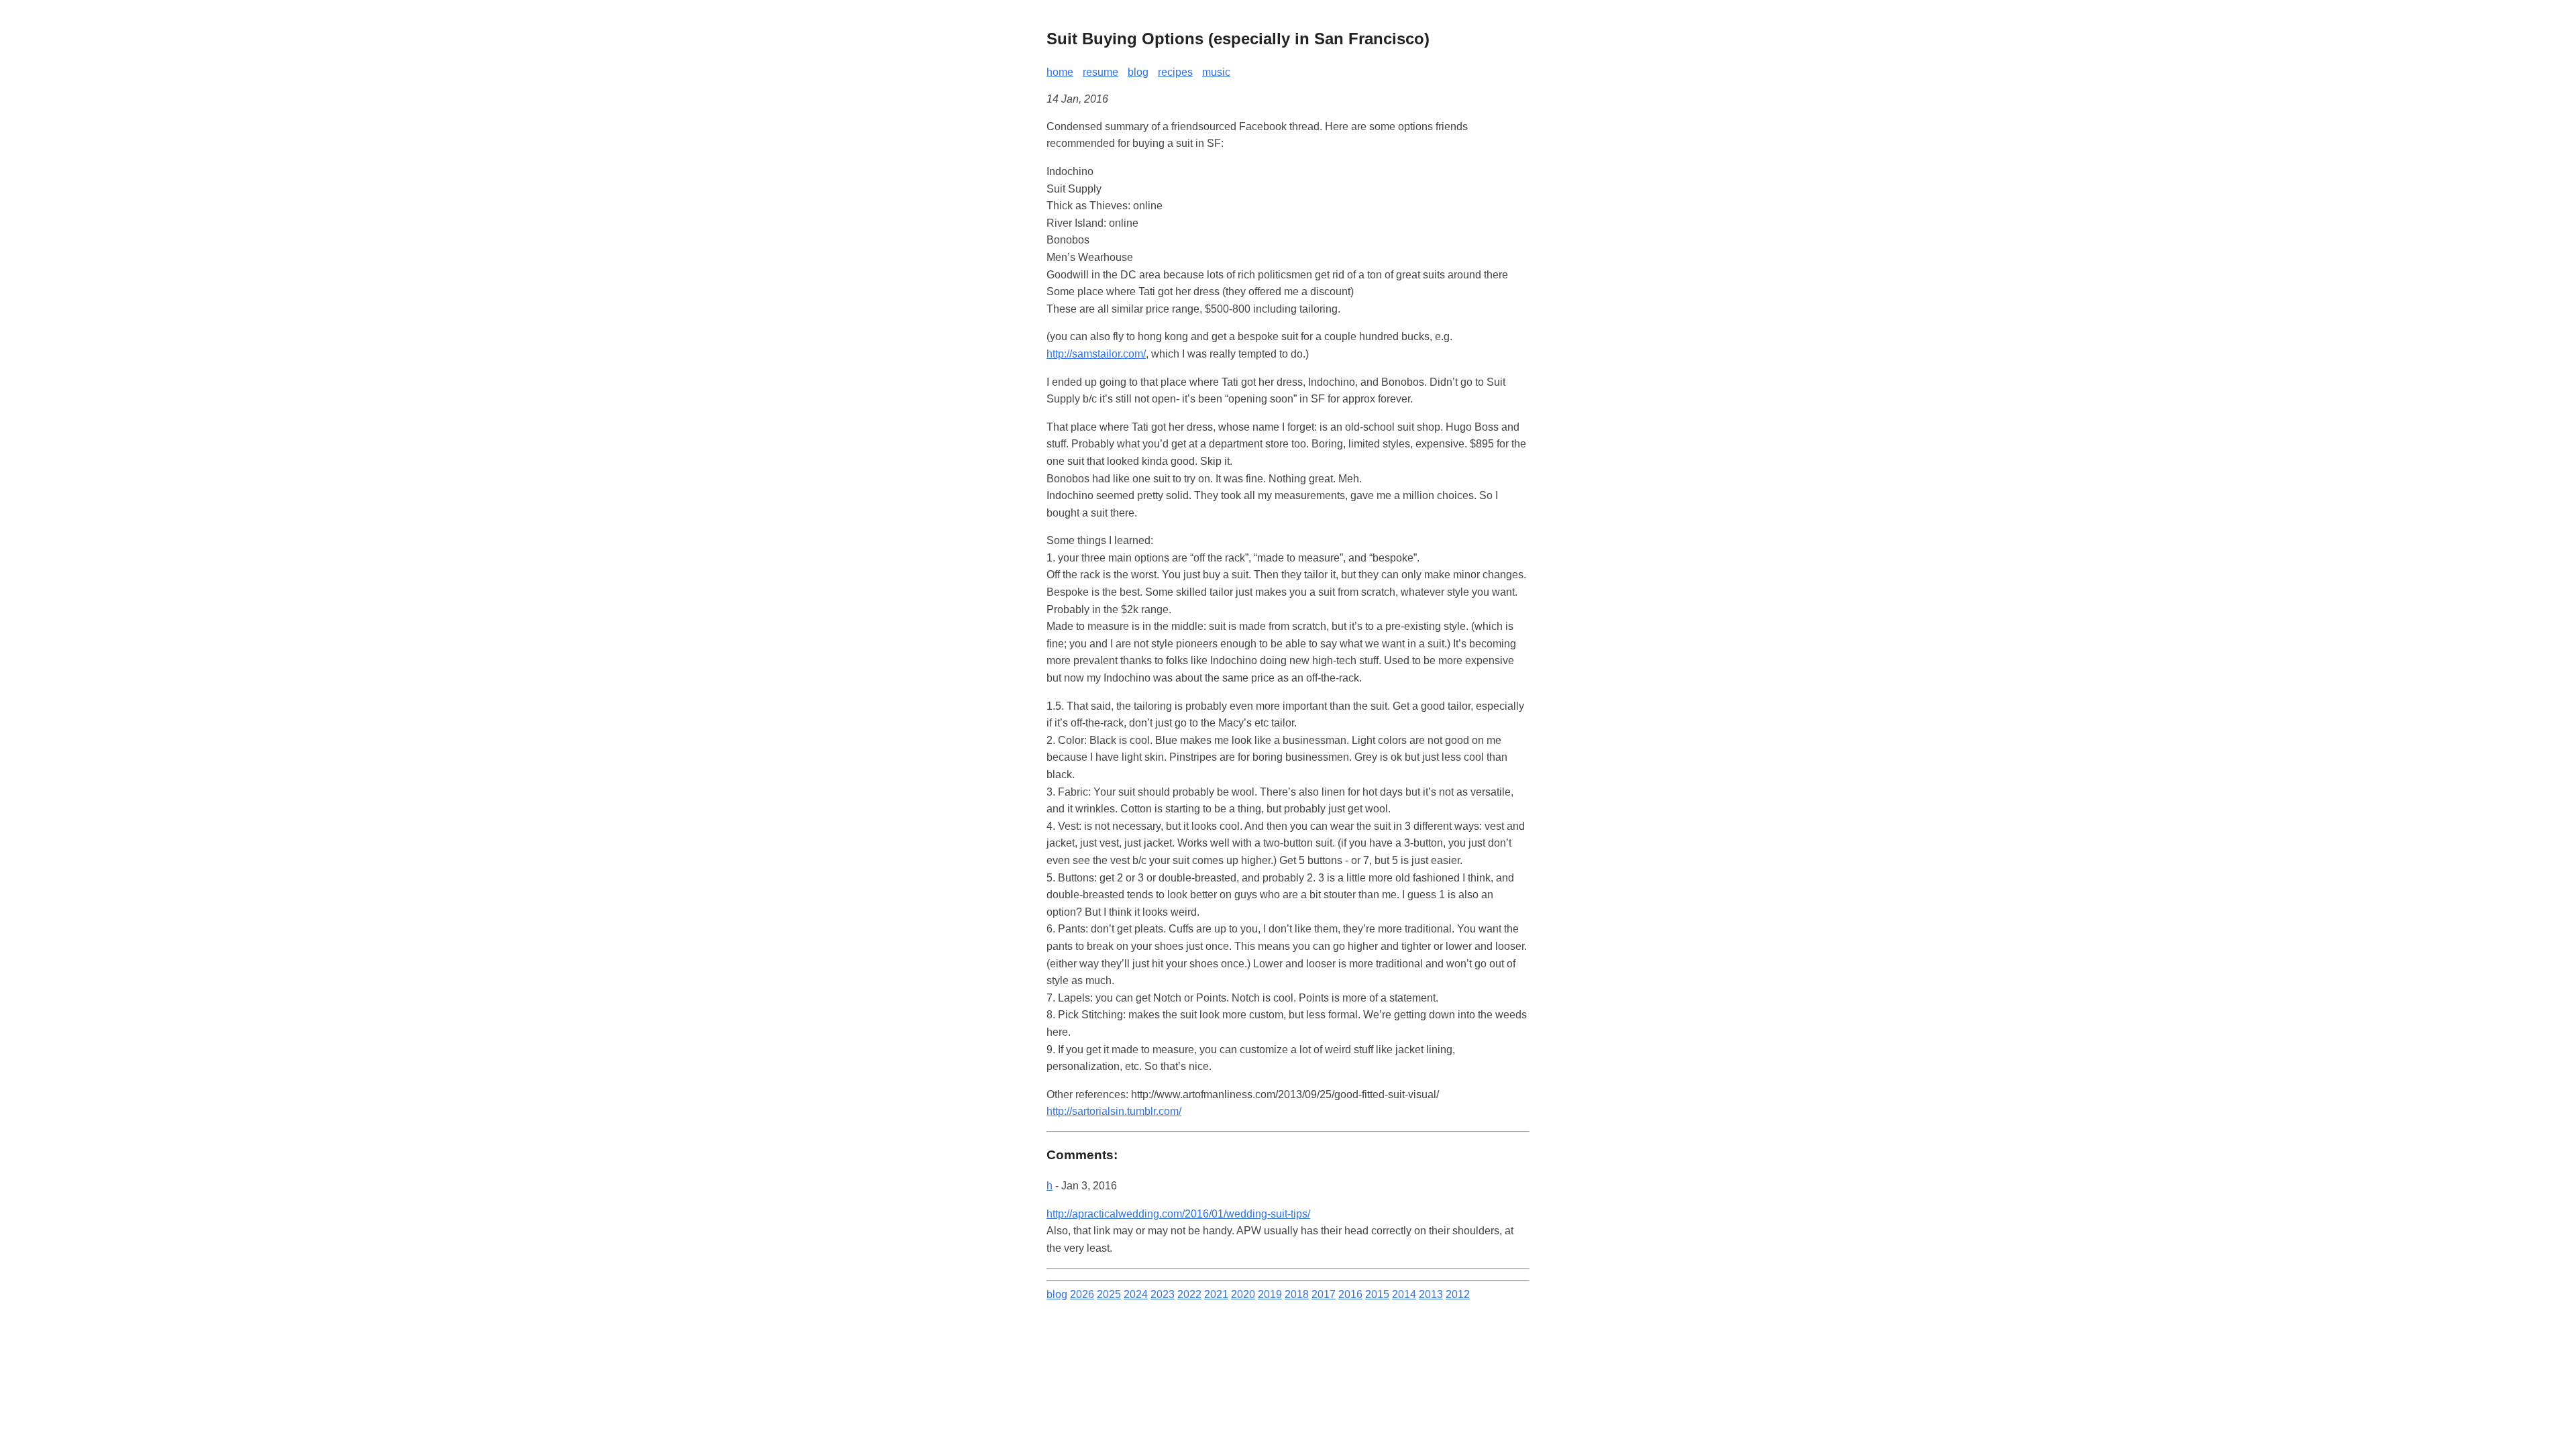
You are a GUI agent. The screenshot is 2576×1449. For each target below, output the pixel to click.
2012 (1458, 1294)
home (1060, 72)
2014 (1404, 1294)
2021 (1216, 1294)
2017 (1324, 1294)
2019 (1270, 1294)
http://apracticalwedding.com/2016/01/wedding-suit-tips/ (1178, 1214)
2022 (1189, 1294)
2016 (1350, 1294)
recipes (1175, 72)
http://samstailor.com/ (1096, 354)
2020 (1243, 1294)
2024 (1136, 1294)
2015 (1377, 1294)
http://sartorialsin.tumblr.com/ (1114, 1111)
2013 (1431, 1294)
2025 (1109, 1294)
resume (1101, 72)
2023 (1163, 1294)
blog (1138, 72)
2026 (1082, 1294)
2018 (1297, 1294)
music (1216, 72)
